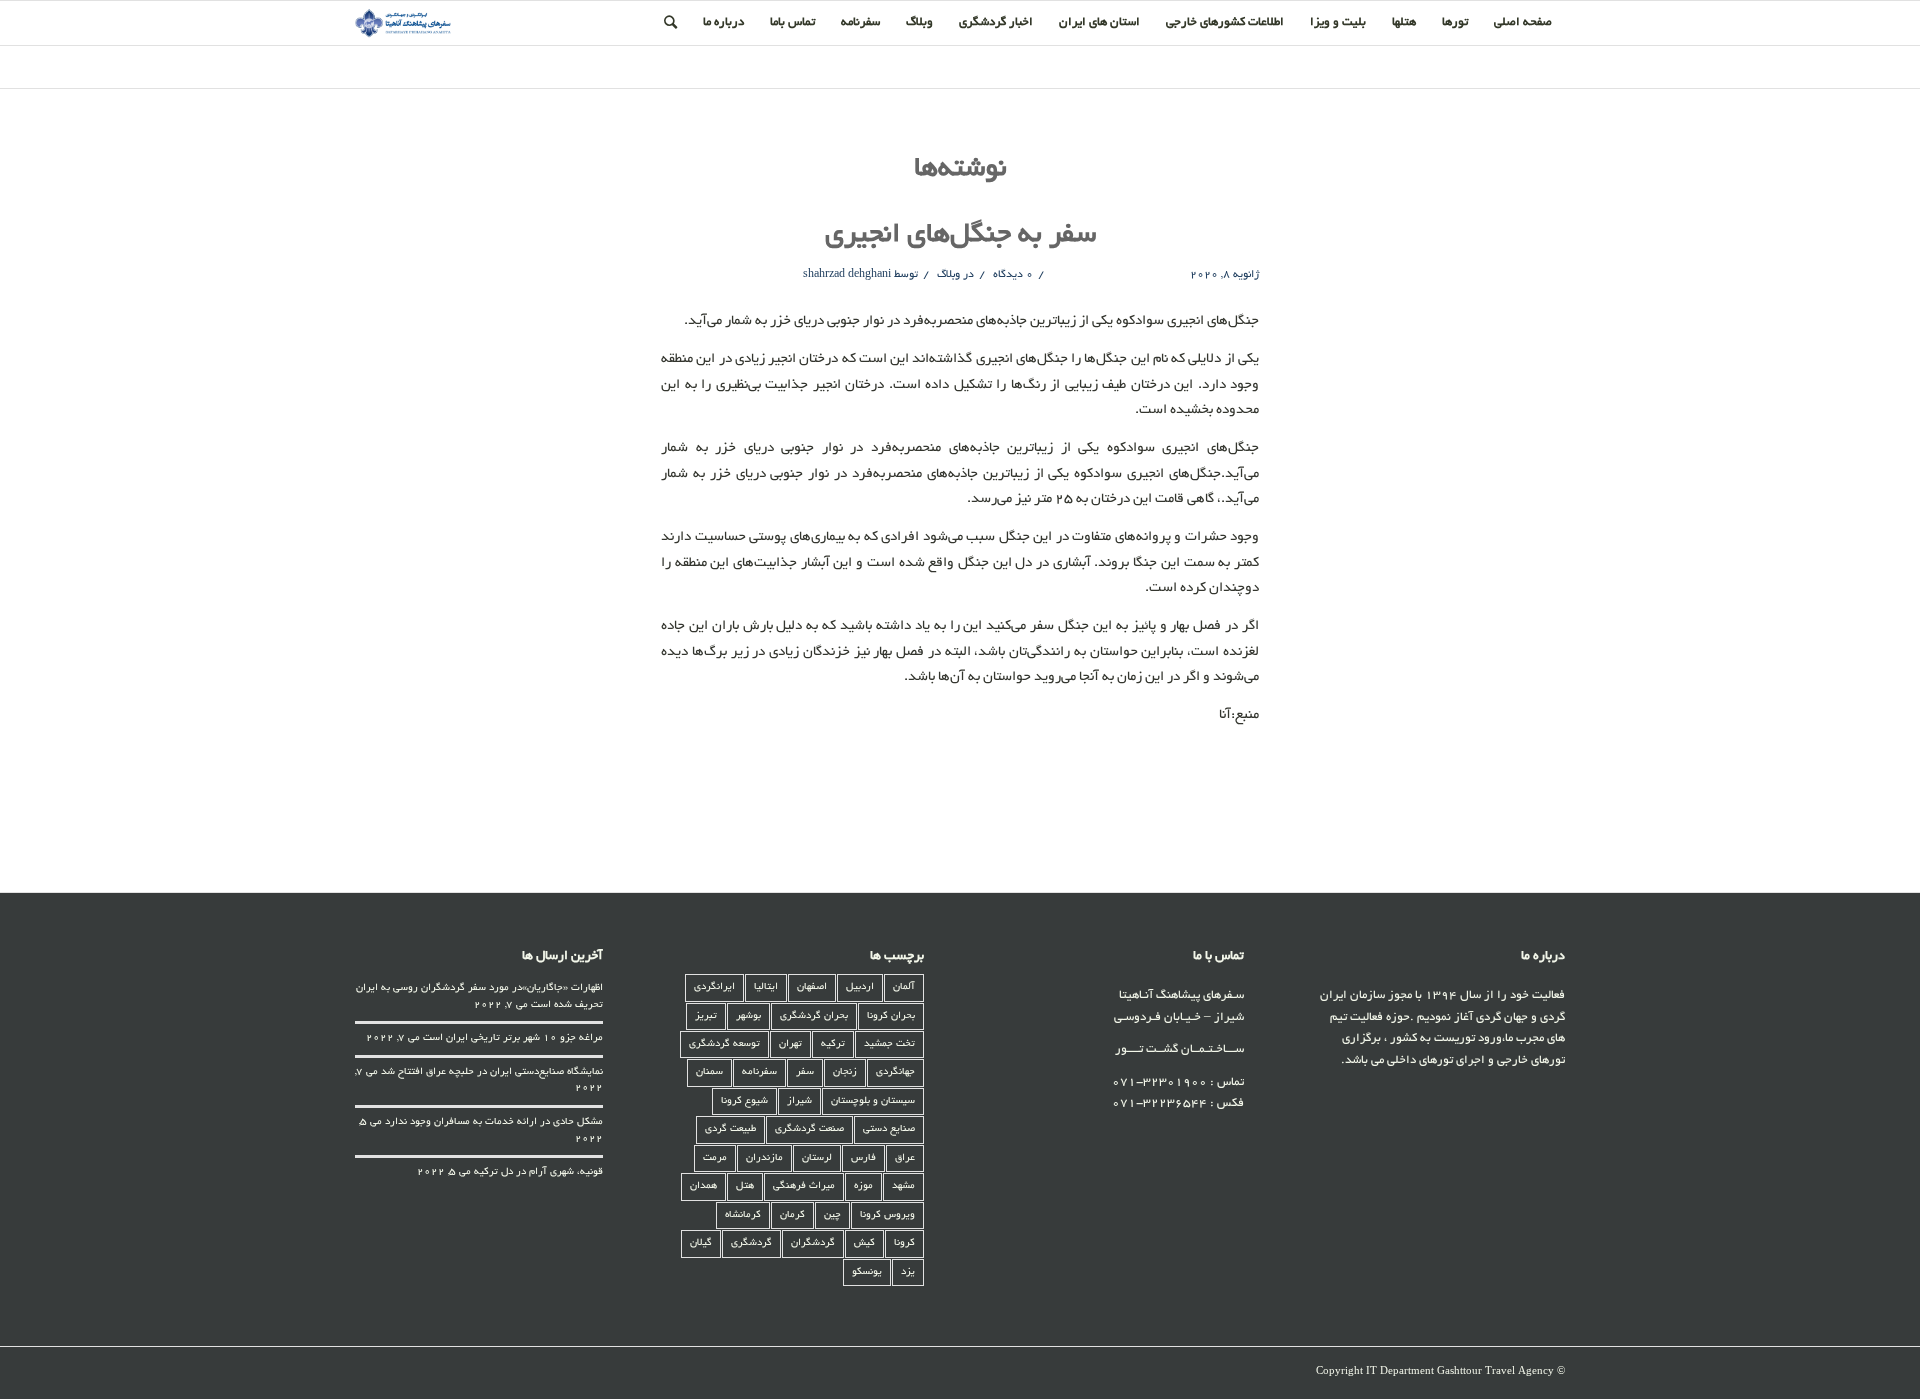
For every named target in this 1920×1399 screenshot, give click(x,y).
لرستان (817, 1158)
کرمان (792, 1215)
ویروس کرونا (887, 1215)
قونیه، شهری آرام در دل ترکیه (538, 1172)
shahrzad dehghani (847, 275)
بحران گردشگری (814, 1016)
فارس (863, 1158)
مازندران (764, 1158)
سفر (805, 1072)
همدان (703, 1186)
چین (832, 1215)
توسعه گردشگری (724, 1044)
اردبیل (860, 987)
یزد (908, 1272)
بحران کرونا (891, 1016)
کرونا (904, 1243)
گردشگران (813, 1243)
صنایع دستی (889, 1129)
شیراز (799, 1101)
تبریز (706, 1016)
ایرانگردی (714, 987)
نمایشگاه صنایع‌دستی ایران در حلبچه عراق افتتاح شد (492, 1072)
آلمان (904, 987)
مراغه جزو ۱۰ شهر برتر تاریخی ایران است (513, 1038)
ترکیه (833, 1044)
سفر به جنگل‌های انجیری (960, 236)
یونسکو (867, 1272)
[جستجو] (670, 23)
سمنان (709, 1072)
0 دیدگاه (1011, 275)
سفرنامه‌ (759, 1072)
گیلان (701, 1243)
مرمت (715, 1158)
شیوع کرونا (744, 1101)
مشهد (903, 1186)
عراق (905, 1158)
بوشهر (748, 1016)
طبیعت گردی (730, 1129)
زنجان (845, 1072)
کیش (864, 1243)
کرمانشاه (743, 1215)
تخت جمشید (889, 1044)
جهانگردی (895, 1072)
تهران (790, 1044)
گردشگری (751, 1243)
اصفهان (812, 987)
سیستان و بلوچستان (873, 1101)
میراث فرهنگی (804, 1186)
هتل (745, 1186)
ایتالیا (766, 987)
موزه (863, 1186)
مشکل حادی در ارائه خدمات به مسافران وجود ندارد (494, 1122)
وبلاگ (948, 275)
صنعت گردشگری (809, 1129)
